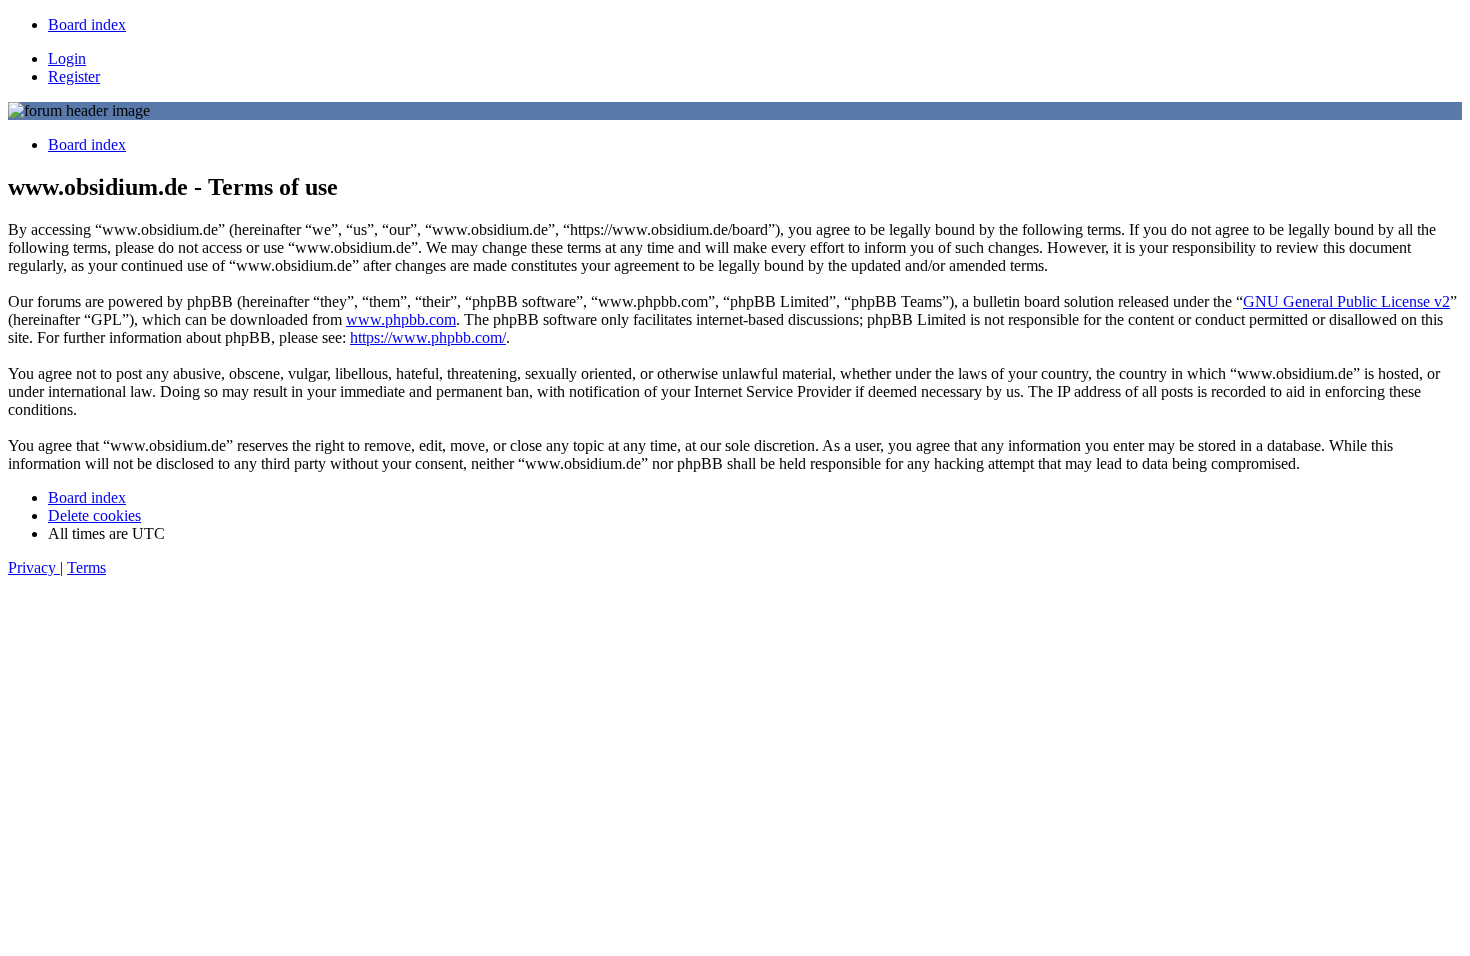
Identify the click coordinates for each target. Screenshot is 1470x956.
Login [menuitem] (67, 58)
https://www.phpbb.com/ (428, 337)
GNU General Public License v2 (1346, 301)
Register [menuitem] (74, 76)
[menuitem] (87, 24)
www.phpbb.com (401, 319)
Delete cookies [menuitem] (94, 515)
